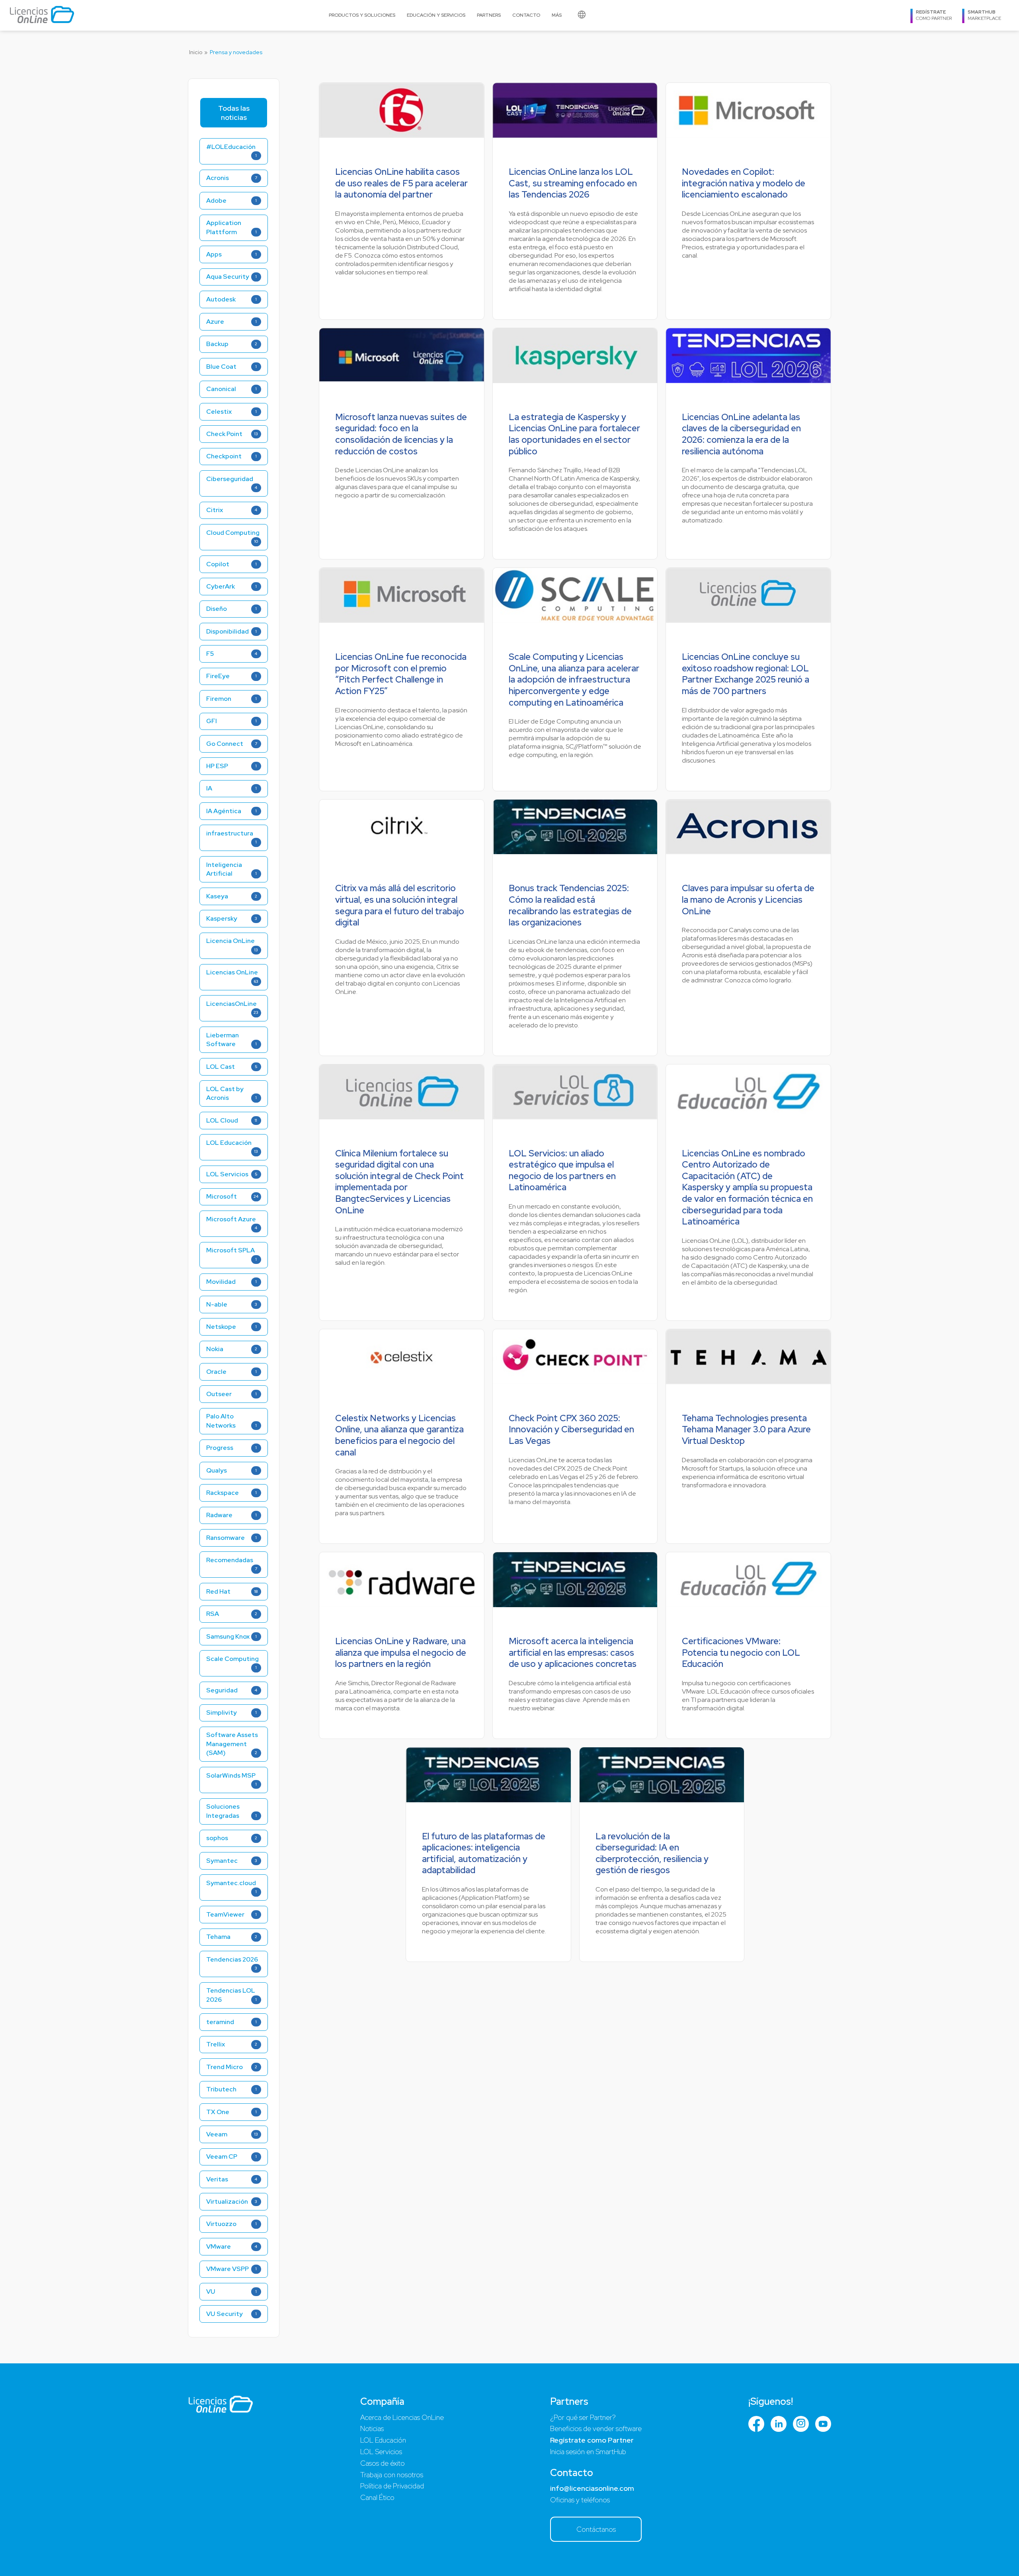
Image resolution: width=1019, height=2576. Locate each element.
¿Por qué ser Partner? (583, 2417)
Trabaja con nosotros (392, 2475)
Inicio (196, 52)
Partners (489, 15)
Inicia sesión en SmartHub (588, 2452)
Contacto (526, 15)
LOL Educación (383, 2440)
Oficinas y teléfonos (580, 2500)
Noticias (372, 2428)
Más (557, 15)
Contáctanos (596, 2529)
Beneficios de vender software (596, 2428)
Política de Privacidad (392, 2486)
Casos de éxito (383, 2463)
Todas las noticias (234, 113)
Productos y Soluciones (362, 15)
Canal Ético (377, 2497)
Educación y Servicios (436, 15)
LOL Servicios (381, 2452)
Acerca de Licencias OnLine (402, 2417)
